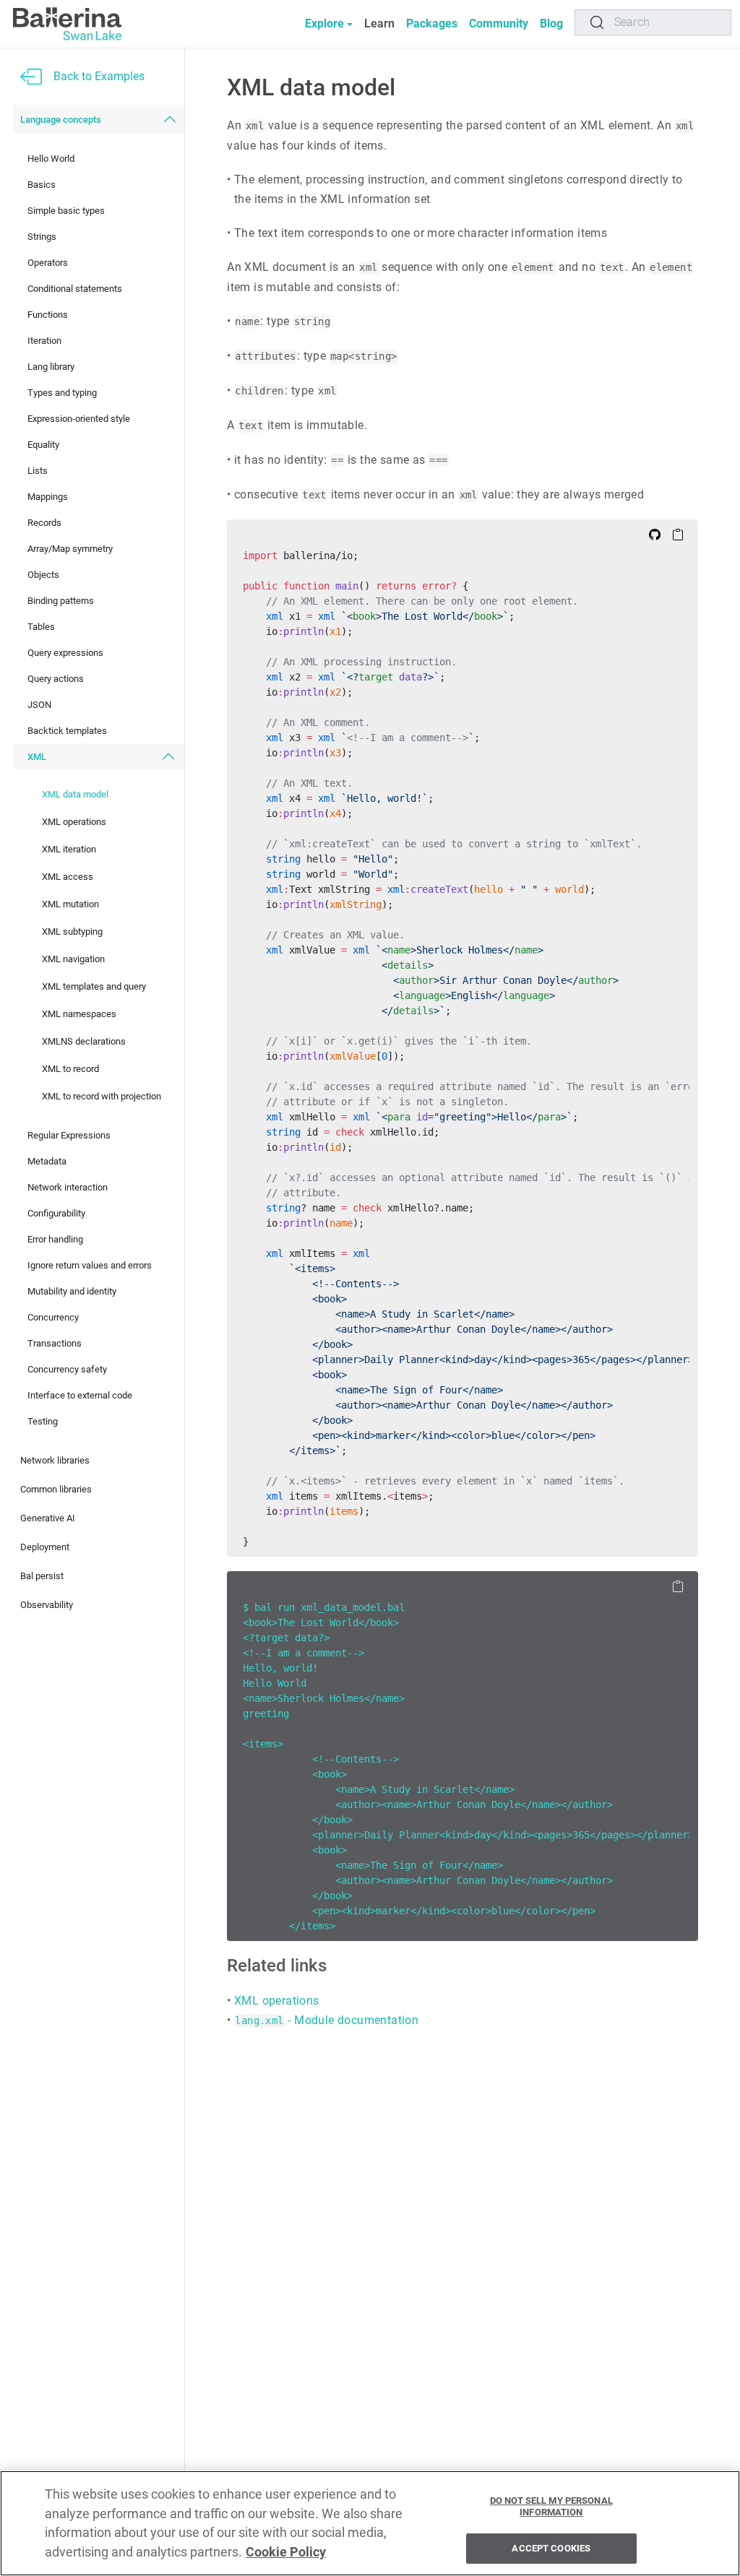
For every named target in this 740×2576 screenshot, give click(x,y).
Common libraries (56, 1489)
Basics (42, 185)
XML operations (74, 822)
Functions (48, 315)
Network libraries (55, 1460)
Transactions (55, 1343)
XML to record (70, 1069)
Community (499, 23)
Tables (41, 627)
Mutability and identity (72, 1291)
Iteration (44, 341)
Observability (47, 1605)
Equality (43, 445)
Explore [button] (324, 23)
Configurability (56, 1213)
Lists (38, 471)
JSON (39, 705)
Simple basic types (66, 211)
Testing (43, 1421)
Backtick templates (67, 731)
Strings (42, 237)
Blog (551, 23)
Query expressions (65, 653)
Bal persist (42, 1576)
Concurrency (53, 1317)
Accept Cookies (551, 2549)
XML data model (75, 794)
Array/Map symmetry (70, 549)
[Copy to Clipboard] (678, 534)
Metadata (47, 1161)
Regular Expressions (69, 1135)
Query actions (56, 679)
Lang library (51, 367)
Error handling (55, 1239)
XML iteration (69, 849)
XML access (68, 877)
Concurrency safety (67, 1369)
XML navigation (73, 959)
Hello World (51, 159)
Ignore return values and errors (90, 1265)
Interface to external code (80, 1395)
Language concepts (61, 120)
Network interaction (68, 1187)
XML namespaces (79, 1014)
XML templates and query (94, 986)
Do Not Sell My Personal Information (551, 2506)
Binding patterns (61, 601)
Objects (43, 575)
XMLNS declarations (84, 1041)
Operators (48, 263)
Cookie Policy (286, 2552)
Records (44, 523)
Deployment (45, 1547)
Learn (379, 23)
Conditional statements (75, 289)
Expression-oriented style (79, 419)
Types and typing (62, 393)
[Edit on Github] (655, 534)
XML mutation (70, 904)
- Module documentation (327, 2020)
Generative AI (48, 1518)
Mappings (48, 497)
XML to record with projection (102, 1096)
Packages (432, 23)
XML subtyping (72, 932)
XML (37, 757)
